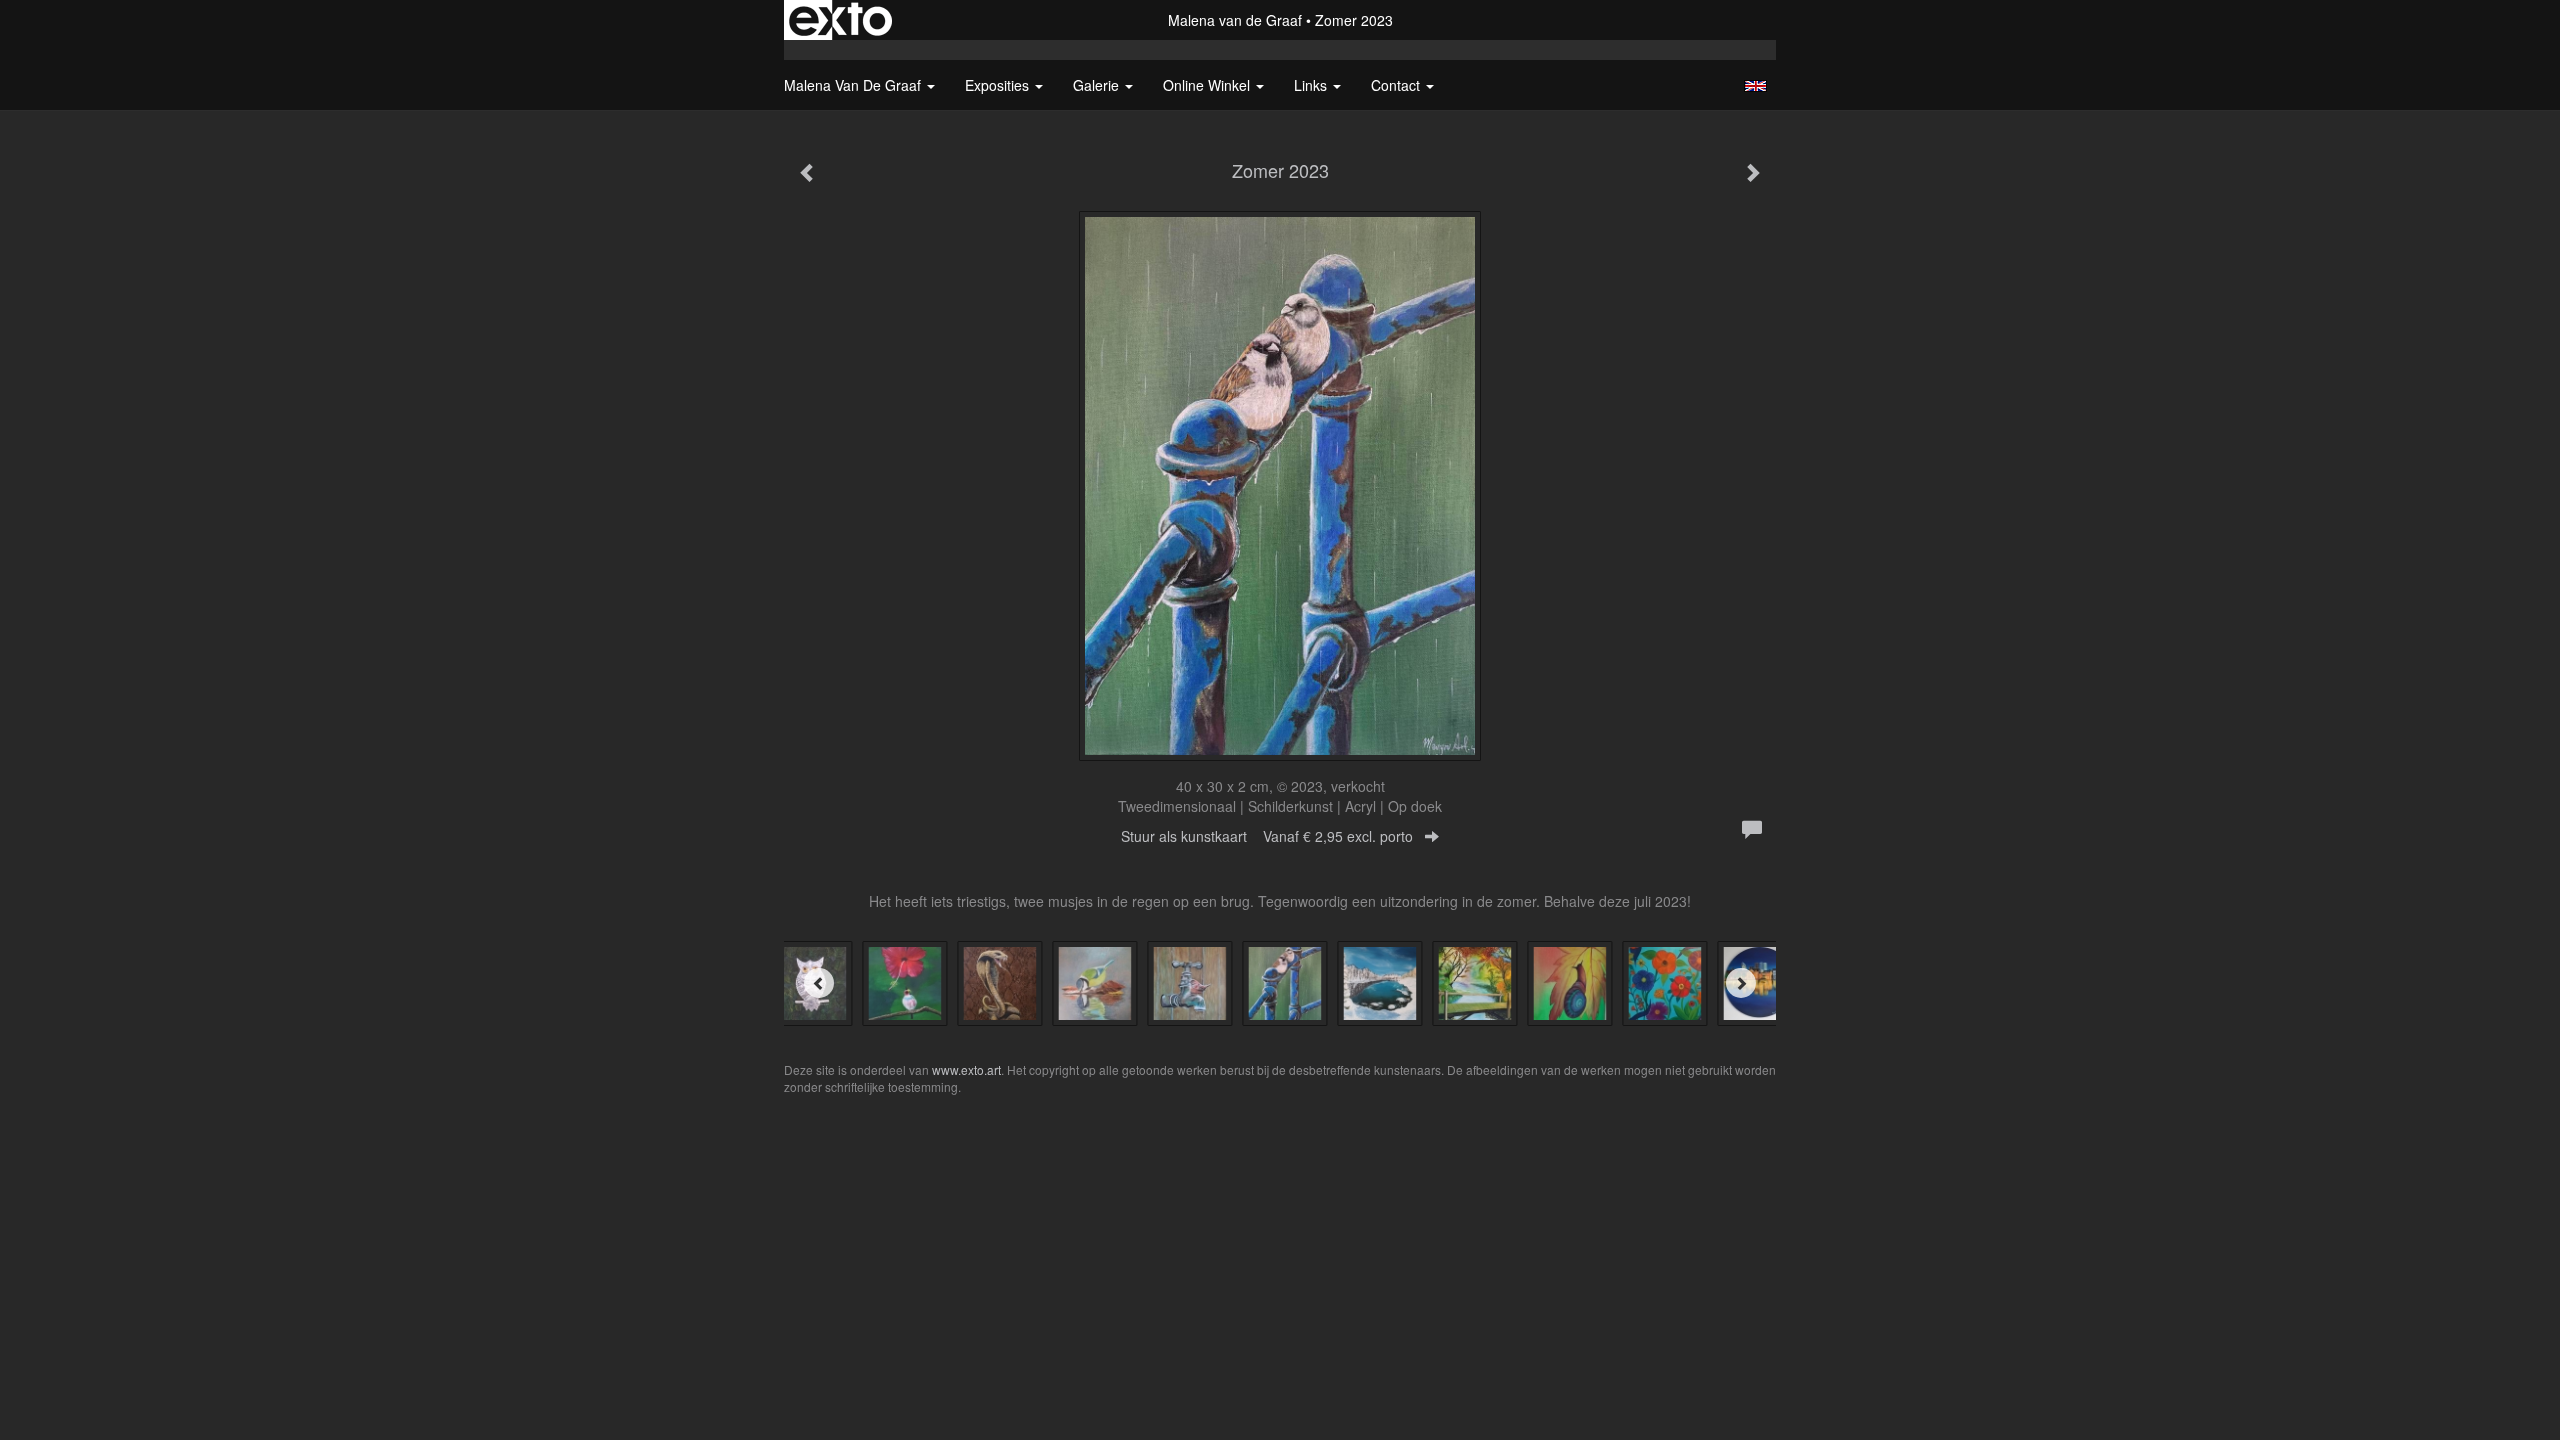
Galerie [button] (1098, 85)
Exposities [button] (999, 85)
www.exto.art (966, 1069)
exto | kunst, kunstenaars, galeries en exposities (840, 20)
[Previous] (819, 983)
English (1755, 86)
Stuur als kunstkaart (1267, 836)
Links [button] (1312, 85)
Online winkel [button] (1208, 85)
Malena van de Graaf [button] (854, 85)
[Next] (1741, 983)
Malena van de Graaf (1235, 20)
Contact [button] (1397, 85)
